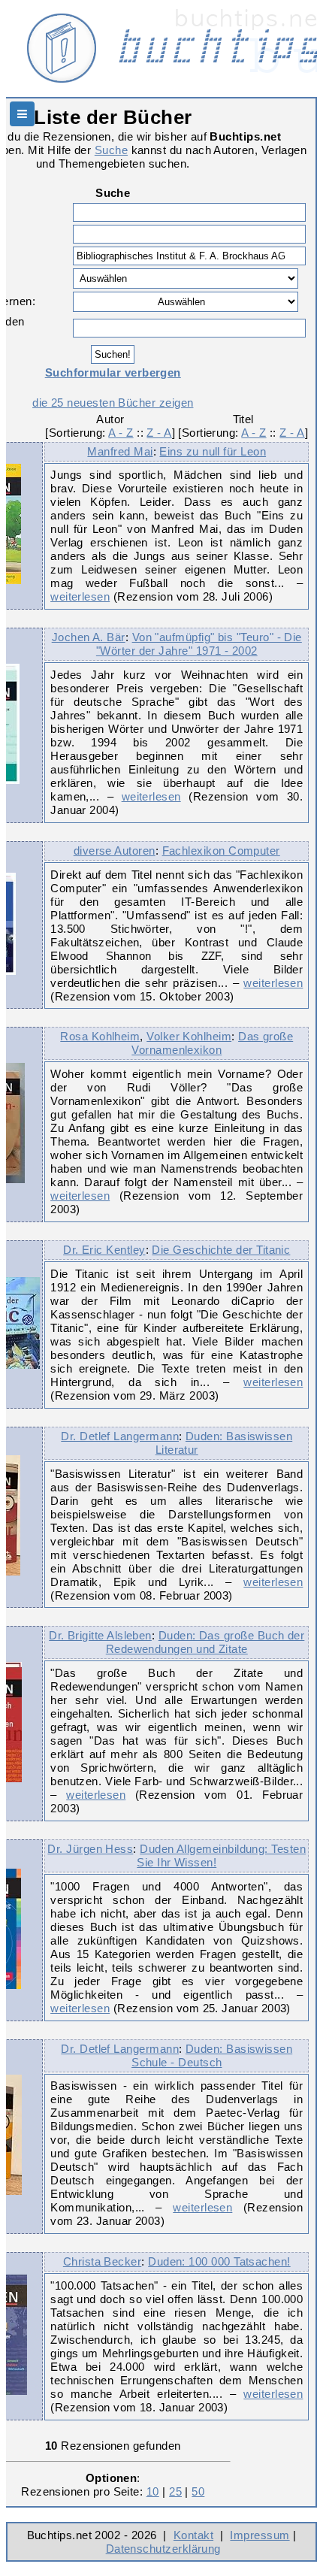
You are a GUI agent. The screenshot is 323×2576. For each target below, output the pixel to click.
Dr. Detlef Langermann (120, 1436)
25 (175, 2491)
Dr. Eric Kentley (104, 1250)
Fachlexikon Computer (221, 851)
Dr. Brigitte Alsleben (100, 1635)
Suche (111, 150)
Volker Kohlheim (189, 1036)
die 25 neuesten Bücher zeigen (113, 403)
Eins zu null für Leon (213, 451)
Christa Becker (102, 2261)
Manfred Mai (120, 451)
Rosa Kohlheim (100, 1036)
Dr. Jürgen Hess (90, 1849)
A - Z (121, 433)
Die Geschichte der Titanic (221, 1250)
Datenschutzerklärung (163, 2549)
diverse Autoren (115, 851)
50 (198, 2491)
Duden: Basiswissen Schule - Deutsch (212, 2055)
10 (153, 2491)
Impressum (260, 2535)
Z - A (159, 433)
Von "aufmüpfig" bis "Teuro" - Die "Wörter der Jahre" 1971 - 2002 (199, 644)
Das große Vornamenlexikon (212, 1043)
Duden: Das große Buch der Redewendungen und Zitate (205, 1642)
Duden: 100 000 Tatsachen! (219, 2261)
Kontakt (193, 2535)
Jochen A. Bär (89, 637)
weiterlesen (80, 596)
